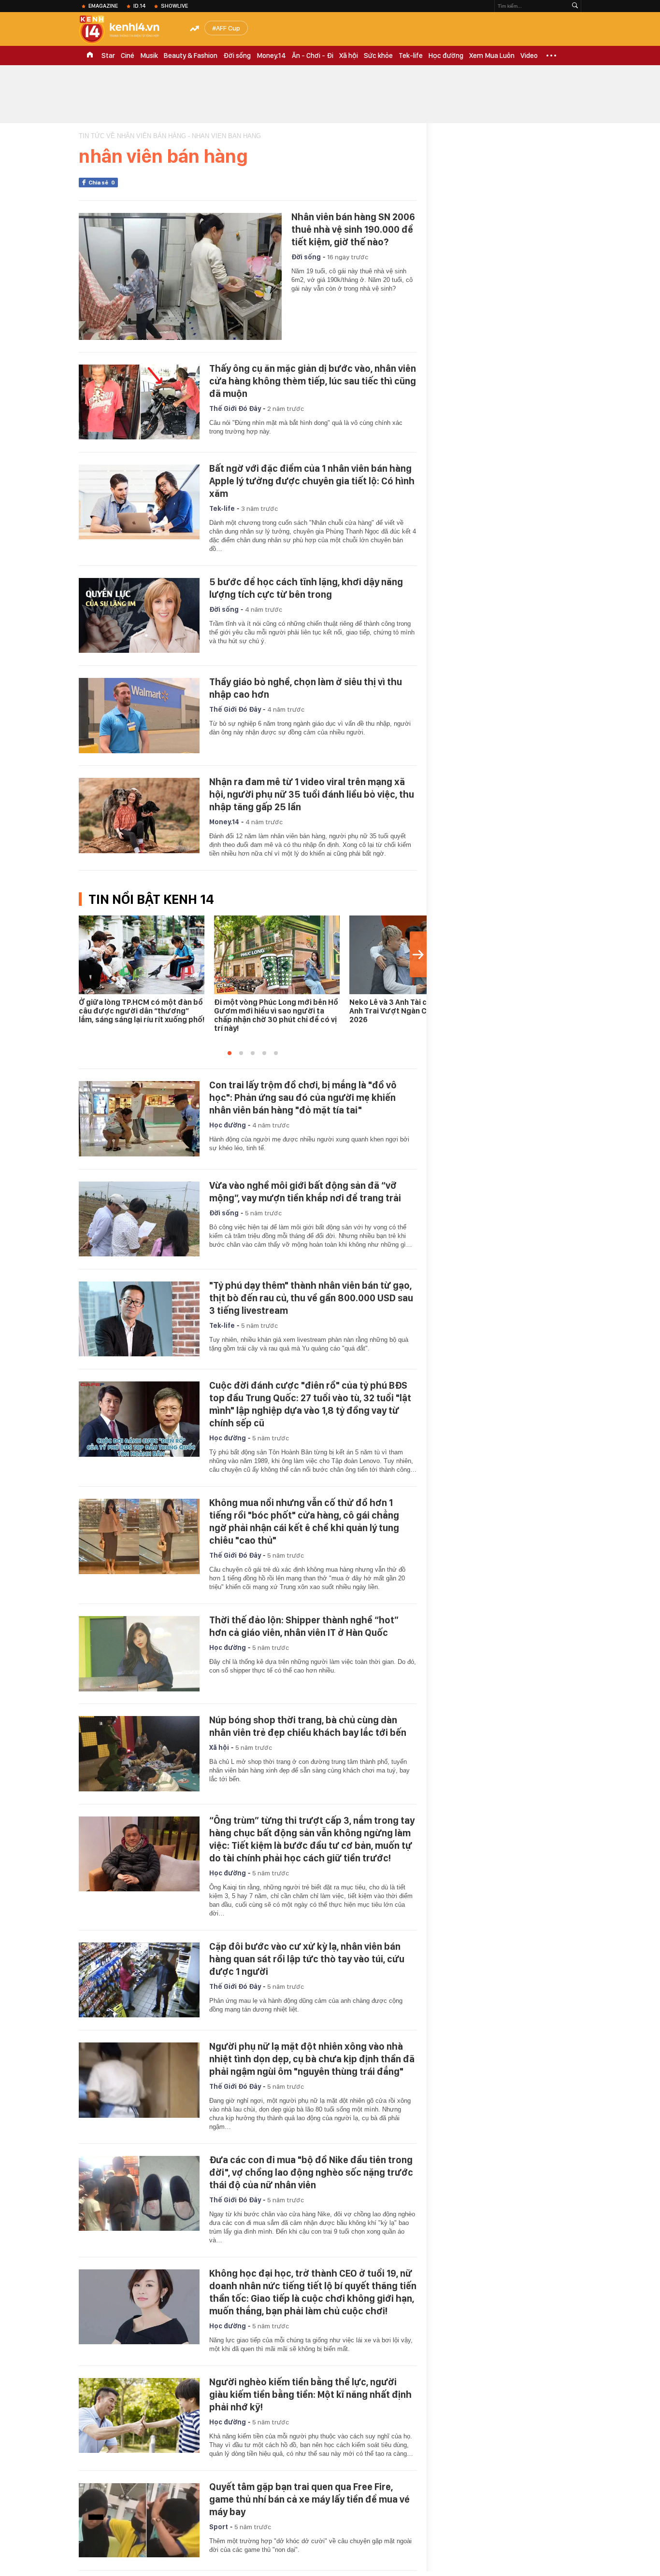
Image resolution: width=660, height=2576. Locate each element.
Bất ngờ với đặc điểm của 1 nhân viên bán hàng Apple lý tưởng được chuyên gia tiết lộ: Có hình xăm (312, 481)
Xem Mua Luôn (492, 56)
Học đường (446, 56)
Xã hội (349, 56)
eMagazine (103, 6)
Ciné (128, 56)
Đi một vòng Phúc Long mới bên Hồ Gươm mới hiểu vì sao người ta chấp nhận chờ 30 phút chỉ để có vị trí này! (276, 1015)
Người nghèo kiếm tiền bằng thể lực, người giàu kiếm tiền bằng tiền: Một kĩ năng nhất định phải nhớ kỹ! (310, 2394)
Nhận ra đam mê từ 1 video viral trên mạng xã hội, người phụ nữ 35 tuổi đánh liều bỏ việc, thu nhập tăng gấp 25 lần (312, 794)
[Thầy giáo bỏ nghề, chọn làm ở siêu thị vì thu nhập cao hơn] (139, 716)
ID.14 (139, 6)
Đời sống (237, 56)
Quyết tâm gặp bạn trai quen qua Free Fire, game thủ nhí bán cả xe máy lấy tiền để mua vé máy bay (309, 2499)
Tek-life (411, 56)
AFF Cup (228, 28)
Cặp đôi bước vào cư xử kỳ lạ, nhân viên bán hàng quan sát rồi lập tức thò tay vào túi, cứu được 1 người (307, 1959)
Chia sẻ (102, 183)
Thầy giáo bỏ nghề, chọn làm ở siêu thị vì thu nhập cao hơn (306, 688)
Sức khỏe (378, 56)
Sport (219, 2527)
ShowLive (174, 6)
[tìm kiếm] (575, 6)
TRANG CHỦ (90, 56)
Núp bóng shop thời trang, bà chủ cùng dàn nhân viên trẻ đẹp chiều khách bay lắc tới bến (308, 1726)
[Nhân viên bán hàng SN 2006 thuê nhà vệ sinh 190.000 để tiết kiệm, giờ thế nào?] (180, 276)
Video (529, 56)
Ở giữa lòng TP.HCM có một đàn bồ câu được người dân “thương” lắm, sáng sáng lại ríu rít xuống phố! (142, 1011)
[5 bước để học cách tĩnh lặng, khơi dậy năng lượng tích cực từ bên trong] (139, 616)
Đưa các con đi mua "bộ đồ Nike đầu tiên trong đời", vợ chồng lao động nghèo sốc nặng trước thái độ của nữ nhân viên (311, 2172)
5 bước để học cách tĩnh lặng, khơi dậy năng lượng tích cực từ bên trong (306, 588)
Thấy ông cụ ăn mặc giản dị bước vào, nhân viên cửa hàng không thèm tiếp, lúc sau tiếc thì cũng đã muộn (313, 381)
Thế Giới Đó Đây (235, 408)
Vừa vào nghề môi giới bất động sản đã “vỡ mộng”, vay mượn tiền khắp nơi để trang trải (305, 1192)
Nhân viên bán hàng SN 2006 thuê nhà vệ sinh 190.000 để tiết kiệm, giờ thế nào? (353, 229)
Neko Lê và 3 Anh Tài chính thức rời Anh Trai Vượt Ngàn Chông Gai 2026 (411, 1011)
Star (108, 56)
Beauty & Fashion (191, 56)
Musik (149, 56)
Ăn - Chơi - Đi (313, 56)
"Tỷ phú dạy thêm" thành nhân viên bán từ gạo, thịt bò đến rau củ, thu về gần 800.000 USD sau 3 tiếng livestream (311, 1298)
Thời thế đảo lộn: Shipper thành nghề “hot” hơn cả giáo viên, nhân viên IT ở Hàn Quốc (304, 1626)
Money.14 (271, 56)
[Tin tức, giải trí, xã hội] (127, 30)
